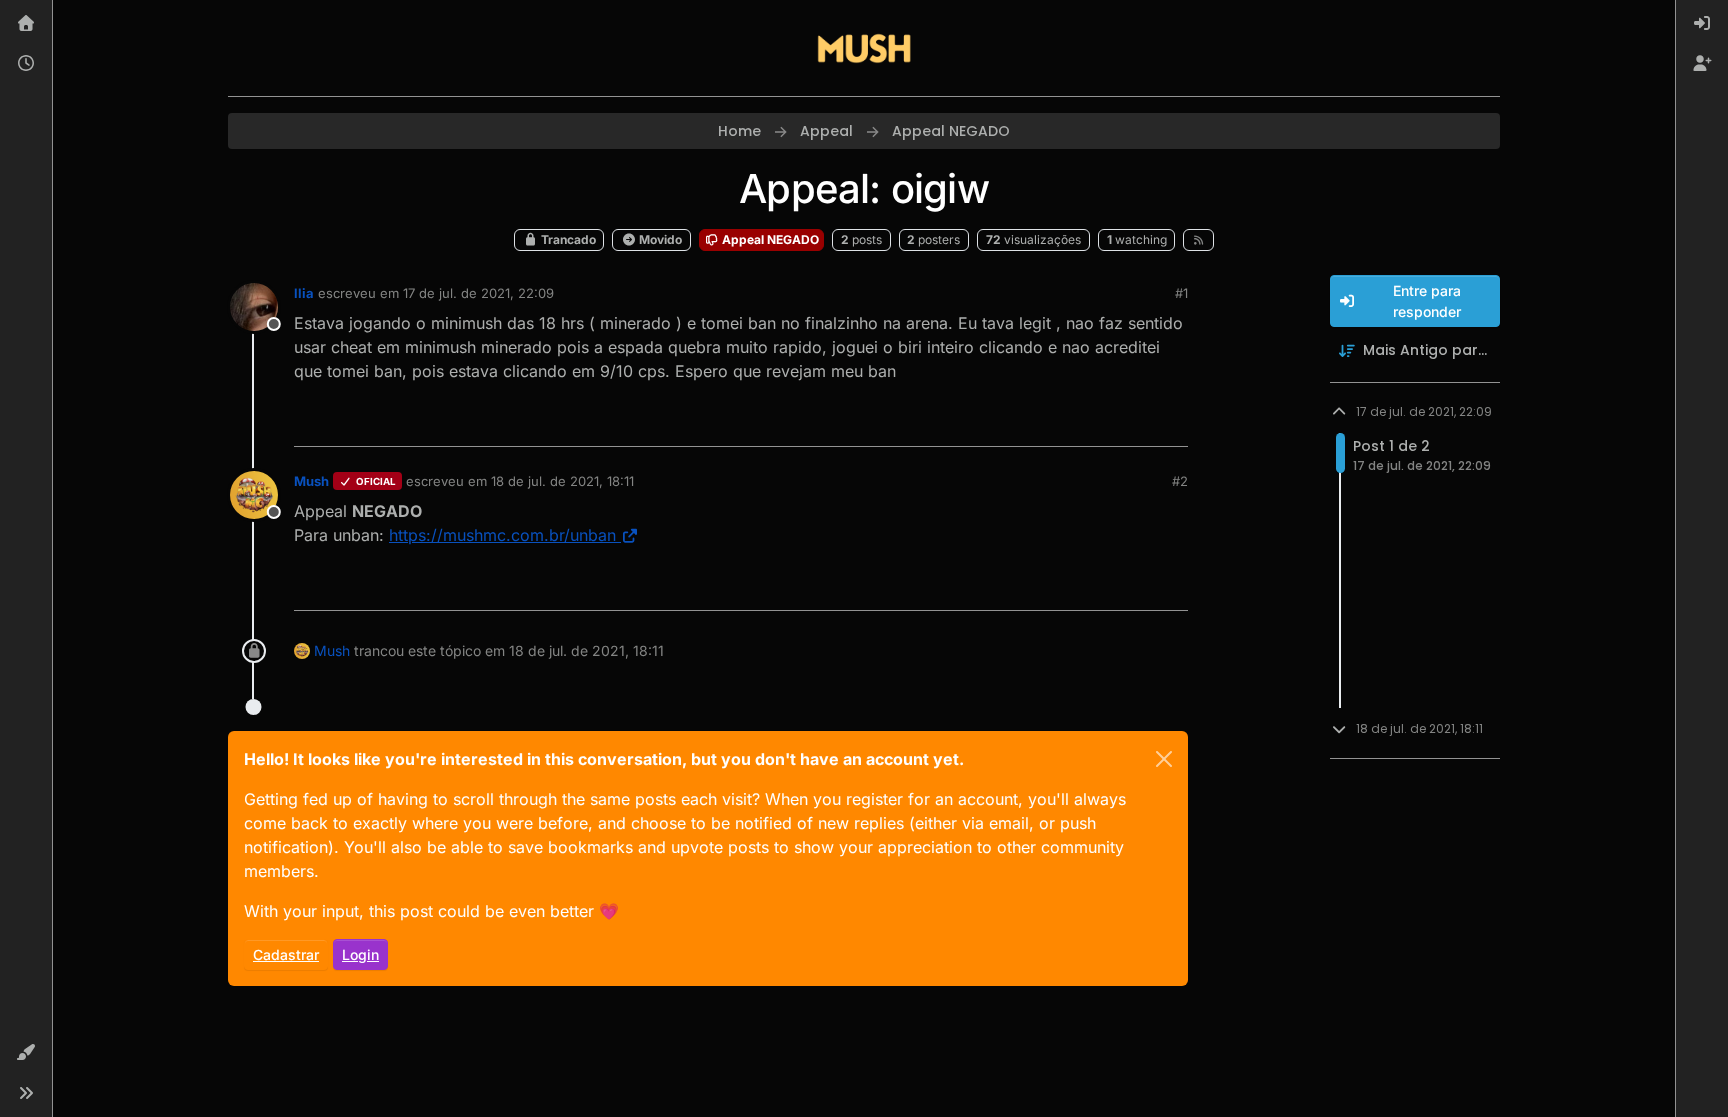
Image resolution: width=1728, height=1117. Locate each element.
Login (360, 954)
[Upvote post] (1103, 422)
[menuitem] (1702, 24)
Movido (659, 239)
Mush (311, 481)
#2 (1180, 481)
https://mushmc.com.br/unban (502, 535)
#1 (1181, 293)
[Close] (1164, 759)
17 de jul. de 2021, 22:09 (478, 293)
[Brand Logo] (864, 48)
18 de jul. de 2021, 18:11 (562, 481)
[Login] (1702, 24)
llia (304, 293)
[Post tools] (1171, 422)
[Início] (26, 24)
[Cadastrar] (1702, 64)
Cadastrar (286, 954)
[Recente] (26, 64)
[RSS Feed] (1198, 240)
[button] (26, 1053)
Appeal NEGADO (769, 239)
